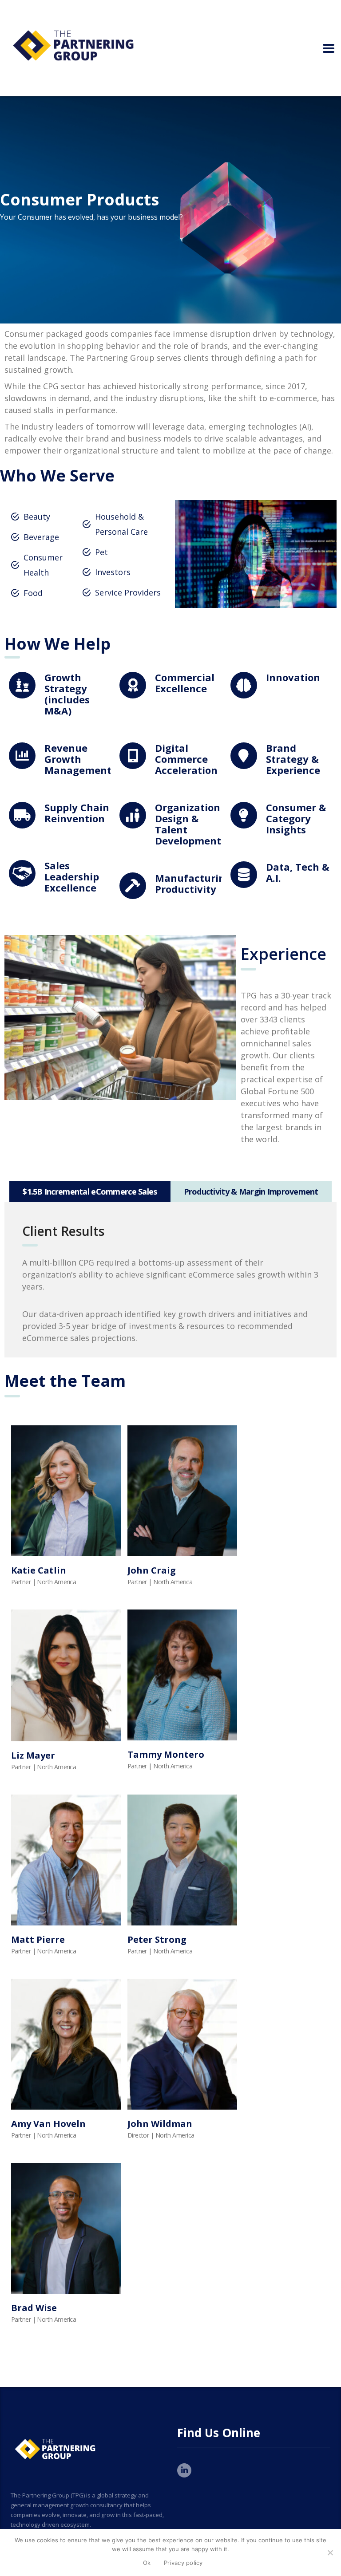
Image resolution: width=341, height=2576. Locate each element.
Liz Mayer (33, 1755)
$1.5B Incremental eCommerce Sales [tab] (90, 1191)
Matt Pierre (38, 1939)
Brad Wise (34, 2308)
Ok (147, 2563)
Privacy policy (183, 2563)
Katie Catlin (39, 1570)
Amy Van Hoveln (48, 2124)
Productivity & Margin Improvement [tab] (251, 1191)
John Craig (152, 1570)
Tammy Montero (166, 1754)
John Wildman (160, 2124)
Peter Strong (157, 1939)
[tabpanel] (170, 1280)
